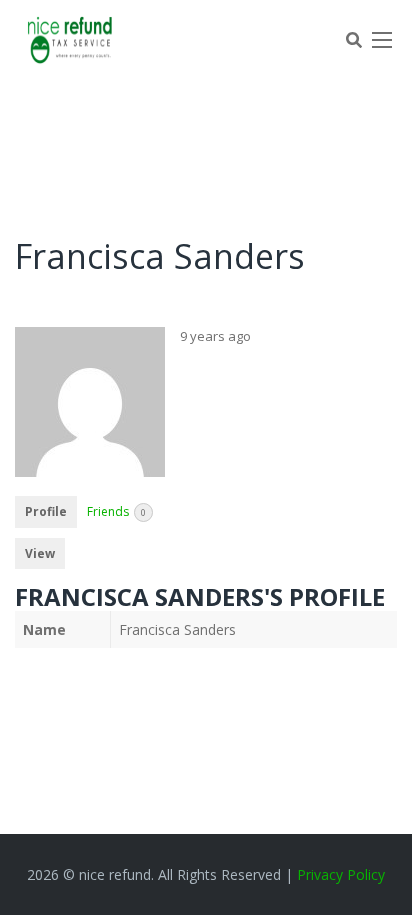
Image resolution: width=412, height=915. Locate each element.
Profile (46, 511)
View (40, 553)
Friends (116, 511)
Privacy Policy (341, 874)
